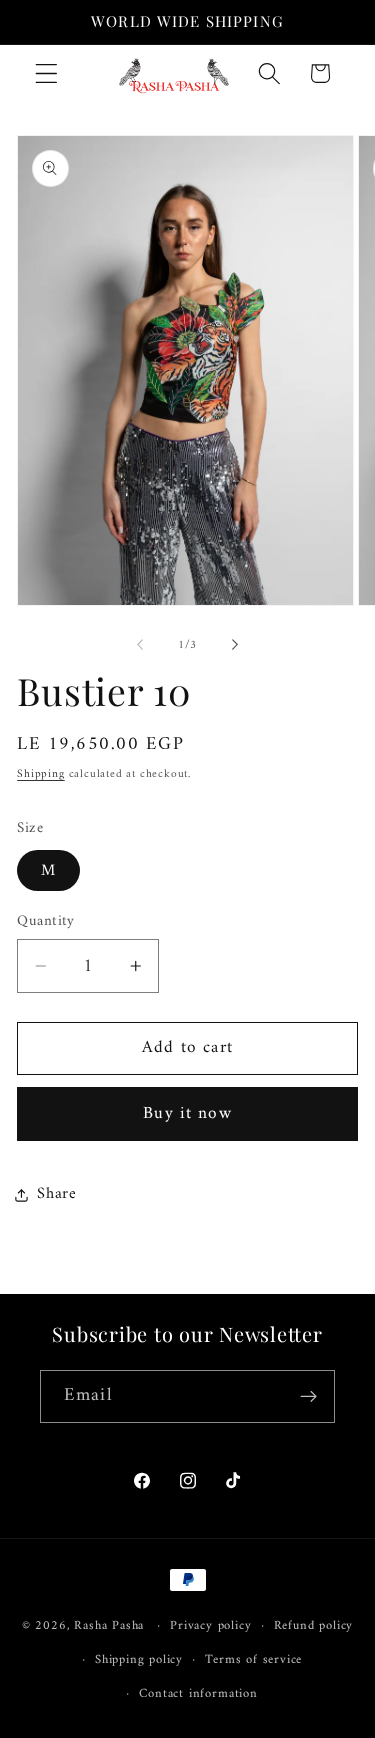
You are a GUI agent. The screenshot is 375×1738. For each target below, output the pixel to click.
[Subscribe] (308, 1397)
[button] (46, 73)
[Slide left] (140, 645)
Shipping (40, 774)
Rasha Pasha (109, 1626)
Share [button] (56, 1194)
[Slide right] (235, 645)
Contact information (198, 1694)
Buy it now (187, 1114)
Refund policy (313, 1626)
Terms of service (253, 1660)
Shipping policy (139, 1660)
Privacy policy (210, 1626)
